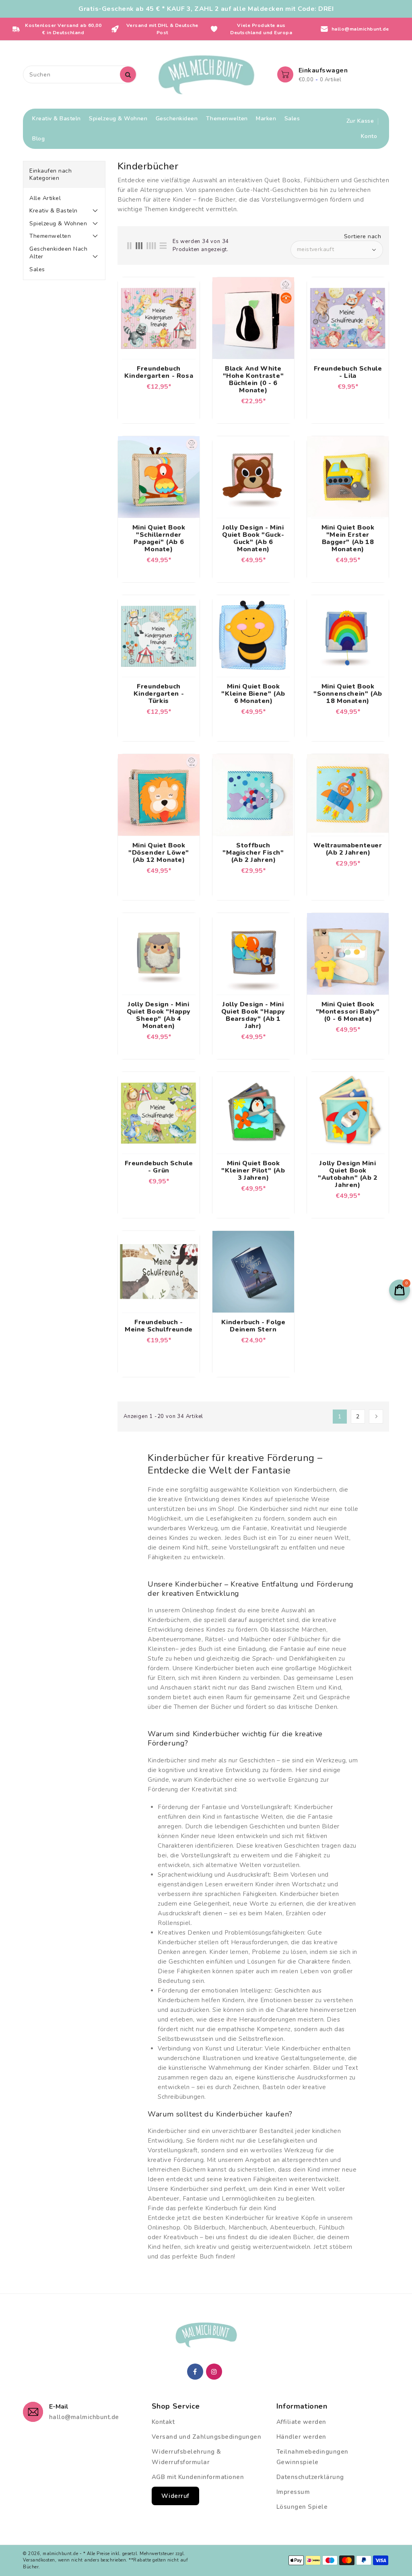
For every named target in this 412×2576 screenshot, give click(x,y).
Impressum (293, 2492)
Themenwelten (50, 236)
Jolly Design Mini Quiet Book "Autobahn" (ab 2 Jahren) (348, 1174)
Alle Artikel (45, 198)
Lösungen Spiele (302, 2507)
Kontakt (163, 2422)
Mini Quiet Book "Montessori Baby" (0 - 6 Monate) (348, 1012)
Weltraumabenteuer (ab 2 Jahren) (348, 849)
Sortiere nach (363, 237)
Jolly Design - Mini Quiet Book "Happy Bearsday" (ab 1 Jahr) (253, 1015)
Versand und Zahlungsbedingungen (207, 2437)
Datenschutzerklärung (310, 2477)
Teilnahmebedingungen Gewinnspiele (312, 2457)
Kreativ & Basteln (54, 211)
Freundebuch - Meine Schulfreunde (159, 1326)
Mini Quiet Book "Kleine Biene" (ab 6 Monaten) (253, 694)
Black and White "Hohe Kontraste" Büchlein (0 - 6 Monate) (253, 379)
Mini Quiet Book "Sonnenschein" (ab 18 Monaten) (348, 694)
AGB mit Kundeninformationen (198, 2477)
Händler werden (301, 2437)
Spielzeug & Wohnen (58, 224)
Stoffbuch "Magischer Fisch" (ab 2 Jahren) (253, 853)
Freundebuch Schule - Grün (159, 1167)
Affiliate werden (301, 2422)
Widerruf (175, 2496)
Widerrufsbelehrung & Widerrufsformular (186, 2457)
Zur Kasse (360, 121)
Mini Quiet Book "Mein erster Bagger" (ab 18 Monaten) (348, 538)
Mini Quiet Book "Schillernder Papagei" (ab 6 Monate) (159, 538)
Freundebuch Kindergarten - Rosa (159, 372)
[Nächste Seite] (376, 1417)
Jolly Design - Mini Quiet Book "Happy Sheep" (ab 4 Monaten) (159, 1015)
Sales (37, 269)
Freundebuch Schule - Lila (348, 372)
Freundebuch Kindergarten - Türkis (159, 694)
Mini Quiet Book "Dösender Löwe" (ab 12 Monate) (159, 853)
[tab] (64, 198)
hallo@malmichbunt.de (84, 2417)
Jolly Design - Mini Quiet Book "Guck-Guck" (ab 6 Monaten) (253, 538)
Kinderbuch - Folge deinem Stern (253, 1326)
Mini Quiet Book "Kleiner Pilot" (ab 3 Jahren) (253, 1171)
